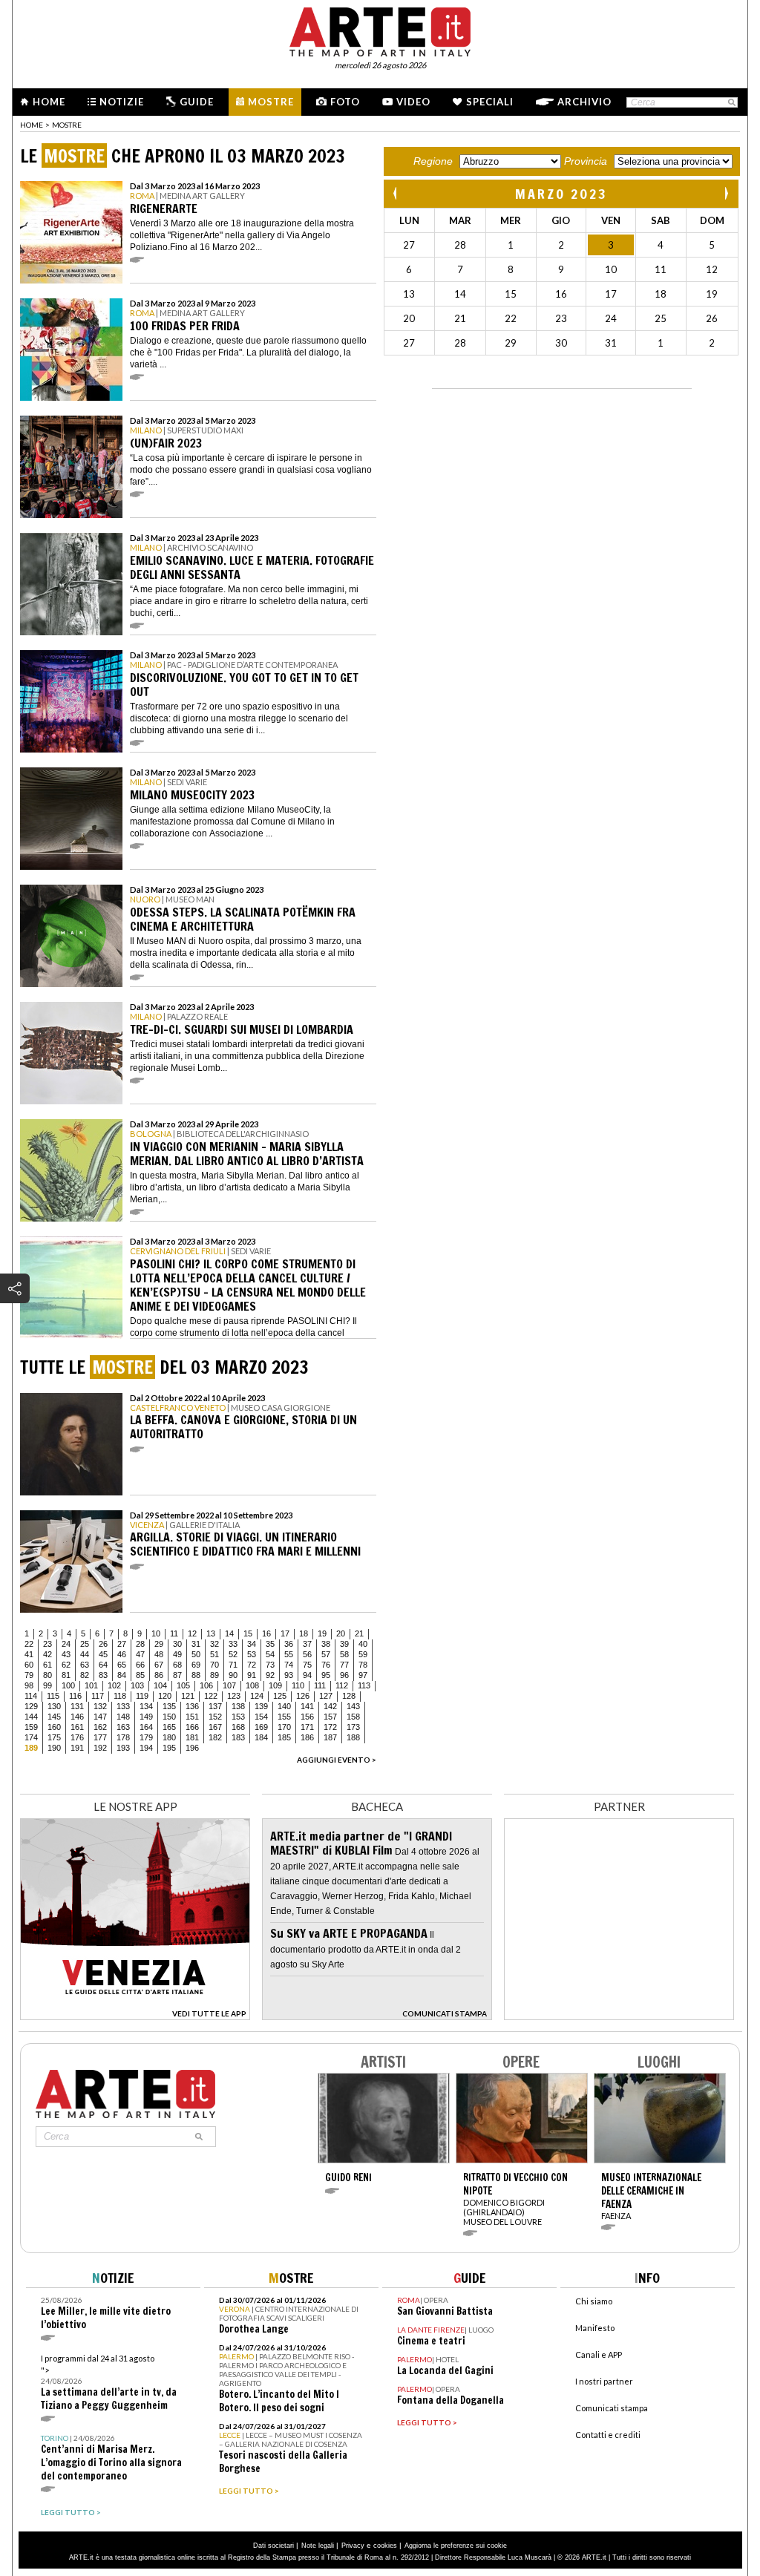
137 (215, 1706)
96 (344, 1675)
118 (120, 1696)
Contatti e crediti (608, 2435)
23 (47, 1644)
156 (307, 1717)
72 (252, 1665)
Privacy (353, 2546)
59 (363, 1654)
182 (215, 1737)
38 (326, 1644)
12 (192, 1633)
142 (330, 1706)
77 (344, 1665)
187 (330, 1737)
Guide (197, 102)
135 (169, 1706)
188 (353, 1737)
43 (66, 1654)
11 (174, 1633)
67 (159, 1665)
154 (261, 1717)
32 (214, 1644)
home (32, 125)
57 (326, 1654)
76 (326, 1665)
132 (100, 1706)
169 (261, 1727)
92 (270, 1675)
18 (304, 1633)
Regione (433, 161)
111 (320, 1685)
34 (252, 1644)
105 (183, 1685)
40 (363, 1644)
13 (211, 1633)
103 (137, 1685)
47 (140, 1654)
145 (54, 1717)
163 (123, 1727)
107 (229, 1685)
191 (77, 1748)
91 (252, 1675)
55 (289, 1654)
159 (31, 1727)
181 (192, 1737)
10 (156, 1633)
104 (160, 1685)
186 (307, 1737)
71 (233, 1665)
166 (192, 1727)
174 (31, 1737)
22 (29, 1644)
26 (103, 1644)
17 (285, 1633)
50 (196, 1654)
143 (353, 1706)
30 (177, 1644)
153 (238, 1717)
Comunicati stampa (612, 2408)
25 (85, 1644)
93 (289, 1675)
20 (341, 1633)
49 (177, 1654)
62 (66, 1665)
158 (353, 1717)
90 (233, 1675)
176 (77, 1737)
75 (307, 1665)
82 (85, 1675)
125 (280, 1696)
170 (284, 1727)
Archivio (584, 102)
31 (196, 1644)
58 (344, 1654)
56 (307, 1654)
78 (363, 1665)
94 (307, 1675)
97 (363, 1675)
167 (215, 1727)
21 (359, 1633)
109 (275, 1685)
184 (261, 1737)
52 (233, 1654)
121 (188, 1696)
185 (284, 1737)
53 (252, 1654)
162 (100, 1727)
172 (330, 1727)
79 (29, 1675)
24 (66, 1644)
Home (49, 102)
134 (146, 1706)
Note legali (318, 2546)
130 (54, 1706)
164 (146, 1727)
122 (211, 1696)
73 (270, 1665)
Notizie (122, 102)
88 (196, 1675)
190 (54, 1748)
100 (68, 1685)
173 (353, 1727)
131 (77, 1706)
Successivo (726, 193)
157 (330, 1717)
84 (122, 1675)
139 (261, 1706)
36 (289, 1644)
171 (307, 1727)
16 (266, 1633)
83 (103, 1675)
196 (192, 1748)
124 (257, 1696)
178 (123, 1737)
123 (234, 1696)
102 (114, 1685)
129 (31, 1706)
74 (289, 1665)
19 (322, 1633)
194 (146, 1748)
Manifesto (595, 2328)
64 (103, 1665)
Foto (345, 102)
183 (238, 1737)
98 (29, 1685)
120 (165, 1696)
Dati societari (273, 2546)
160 (54, 1727)
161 (77, 1727)
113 (364, 1685)
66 (140, 1665)
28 (140, 1644)
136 (192, 1706)
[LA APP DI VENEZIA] (135, 2016)
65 (122, 1665)
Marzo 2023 (561, 194)
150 (169, 1717)
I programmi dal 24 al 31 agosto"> (109, 2383)
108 (252, 1685)
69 (196, 1665)
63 (85, 1665)
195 (169, 1748)
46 (122, 1654)
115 (53, 1696)
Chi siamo (594, 2301)
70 (214, 1665)
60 (29, 1665)
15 (248, 1633)
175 (54, 1737)
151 (192, 1717)
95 (326, 1675)
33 (233, 1644)
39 (344, 1644)
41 (29, 1654)
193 (123, 1748)
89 (214, 1675)
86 (159, 1675)
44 (85, 1654)
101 (91, 1685)
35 (270, 1644)
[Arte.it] (380, 30)
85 (140, 1675)
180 (169, 1737)
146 (77, 1717)
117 (98, 1696)
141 (307, 1706)
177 (100, 1737)
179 (146, 1737)
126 (303, 1696)
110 (298, 1685)
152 (215, 1717)
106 (206, 1685)
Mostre (271, 102)
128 (349, 1696)
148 (123, 1717)
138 (238, 1706)
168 (238, 1727)
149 (146, 1717)
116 (75, 1696)
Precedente (396, 193)
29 (159, 1644)
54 (270, 1654)
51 (214, 1654)
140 (284, 1706)
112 (342, 1685)
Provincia (586, 161)
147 (100, 1717)
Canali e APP (599, 2354)
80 (47, 1675)
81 (66, 1675)
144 (31, 1717)
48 (159, 1654)
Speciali (490, 102)
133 (123, 1706)
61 (47, 1665)
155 (284, 1717)
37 (307, 1644)
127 (326, 1696)
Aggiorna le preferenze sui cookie (456, 2546)
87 (177, 1675)
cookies (385, 2546)
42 (47, 1654)
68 (177, 1665)
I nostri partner (604, 2381)
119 (142, 1696)
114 (31, 1696)
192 (100, 1748)
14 (229, 1633)
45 (103, 1654)
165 (169, 1727)
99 (47, 1685)
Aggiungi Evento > (337, 1760)
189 (31, 1748)
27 (122, 1644)
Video (413, 102)
